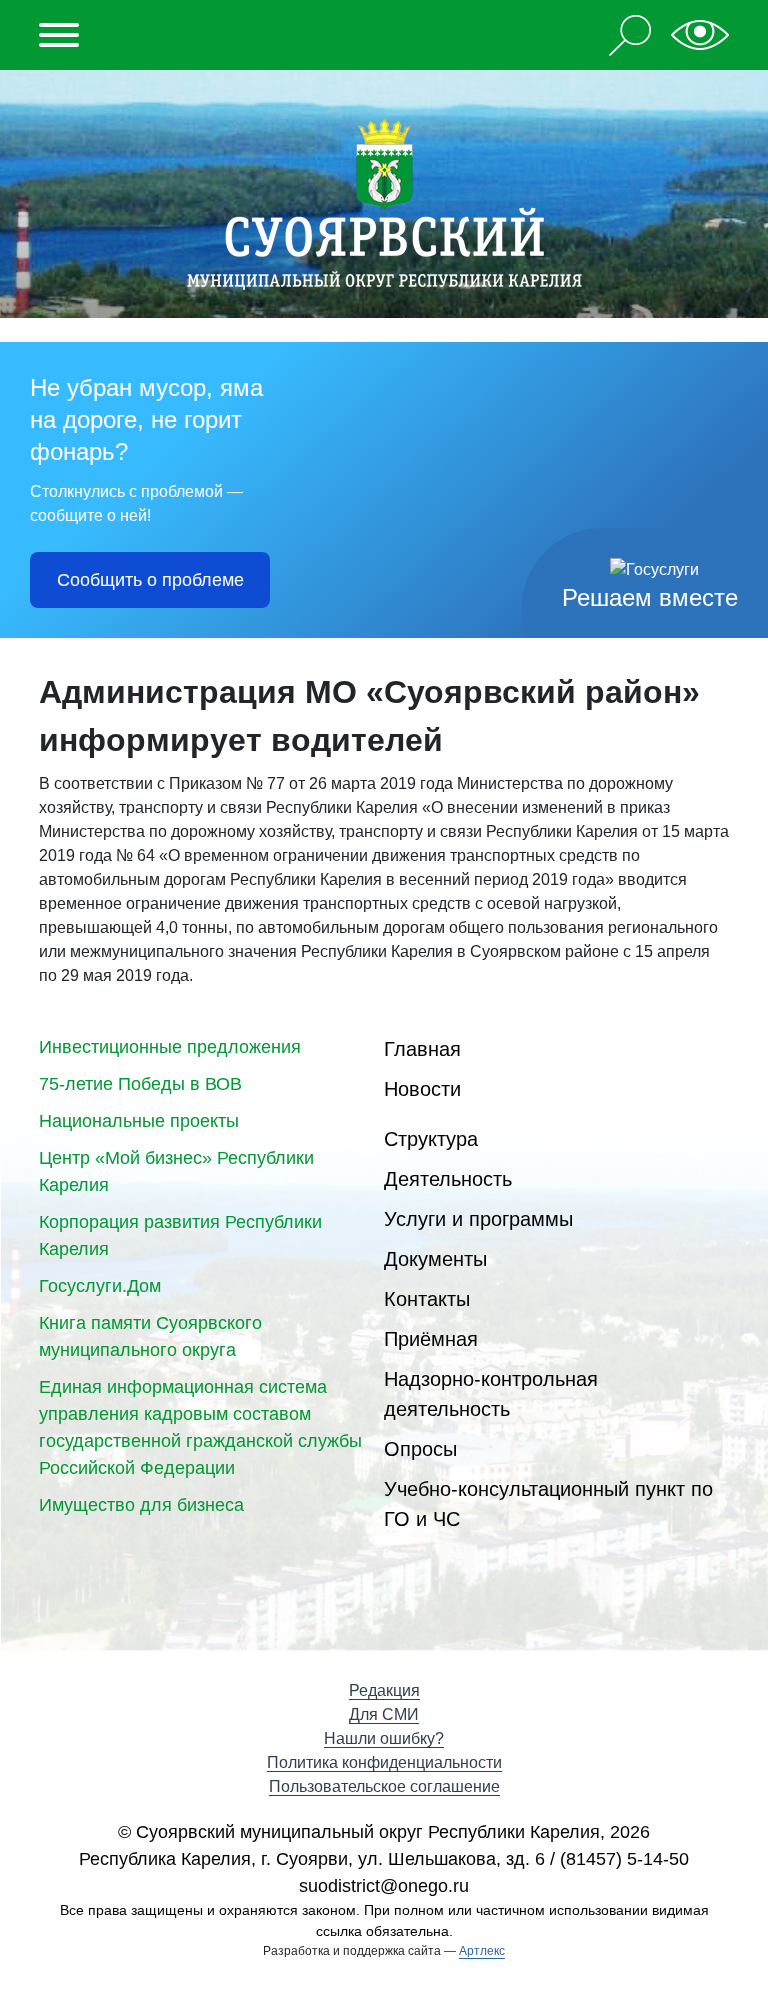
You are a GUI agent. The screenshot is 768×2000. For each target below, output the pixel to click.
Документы (435, 1259)
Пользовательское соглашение (384, 1786)
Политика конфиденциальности (384, 1762)
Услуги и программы (478, 1219)
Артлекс (482, 1951)
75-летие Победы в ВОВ (140, 1084)
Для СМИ (384, 1714)
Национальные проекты (139, 1121)
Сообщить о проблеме (150, 580)
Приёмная (431, 1339)
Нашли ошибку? (384, 1738)
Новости (422, 1089)
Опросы (420, 1449)
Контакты (427, 1299)
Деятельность (448, 1179)
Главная (422, 1049)
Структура (431, 1139)
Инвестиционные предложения (170, 1047)
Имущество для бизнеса (141, 1505)
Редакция (384, 1690)
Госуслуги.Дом (100, 1286)
